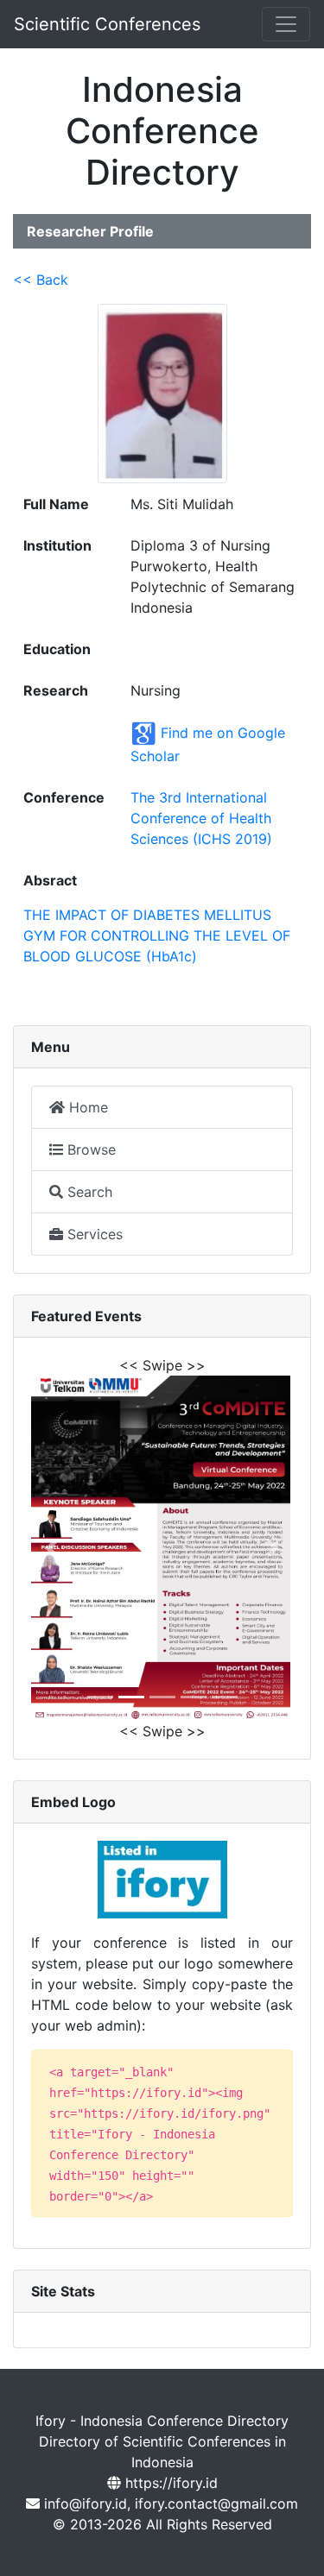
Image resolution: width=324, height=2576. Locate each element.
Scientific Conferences (107, 24)
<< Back (41, 280)
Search (88, 1192)
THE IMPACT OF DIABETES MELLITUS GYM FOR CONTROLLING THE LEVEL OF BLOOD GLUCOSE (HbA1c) (157, 935)
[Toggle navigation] (286, 24)
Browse (89, 1149)
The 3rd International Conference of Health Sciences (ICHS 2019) (201, 818)
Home (86, 1107)
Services (93, 1234)
